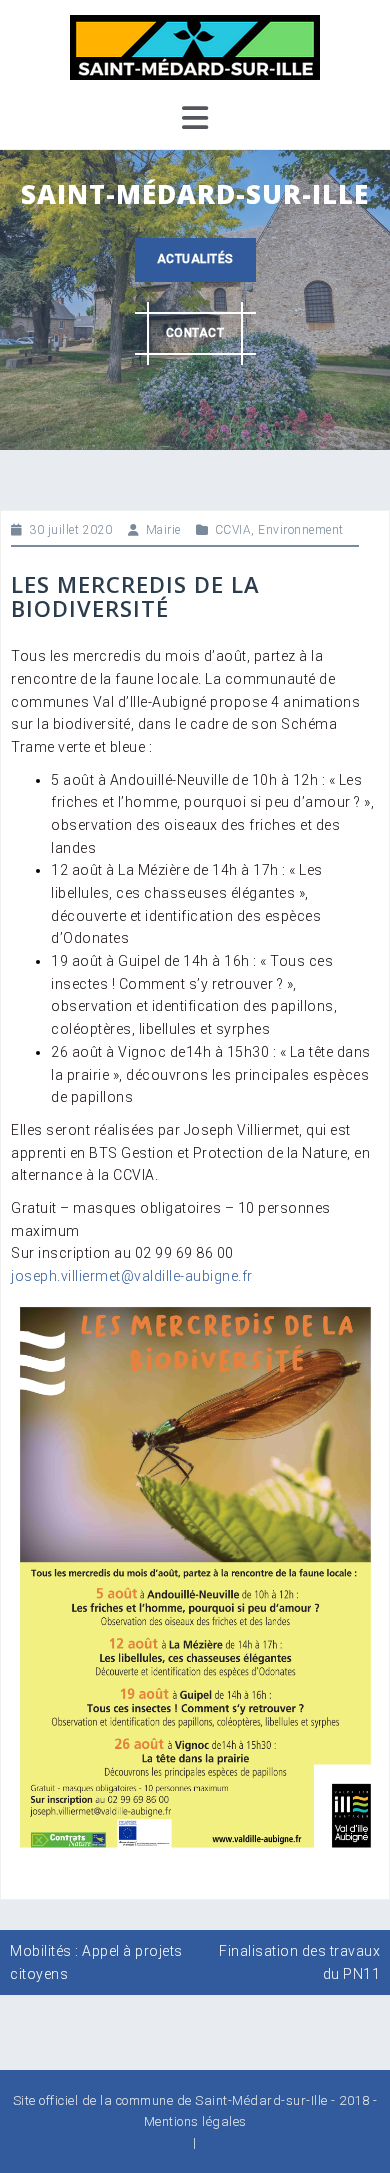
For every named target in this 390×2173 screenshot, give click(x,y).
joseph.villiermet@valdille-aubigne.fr (132, 1276)
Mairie (163, 530)
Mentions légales (195, 2121)
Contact (195, 333)
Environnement (301, 530)
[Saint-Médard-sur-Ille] (195, 46)
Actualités (195, 259)
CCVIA (233, 530)
